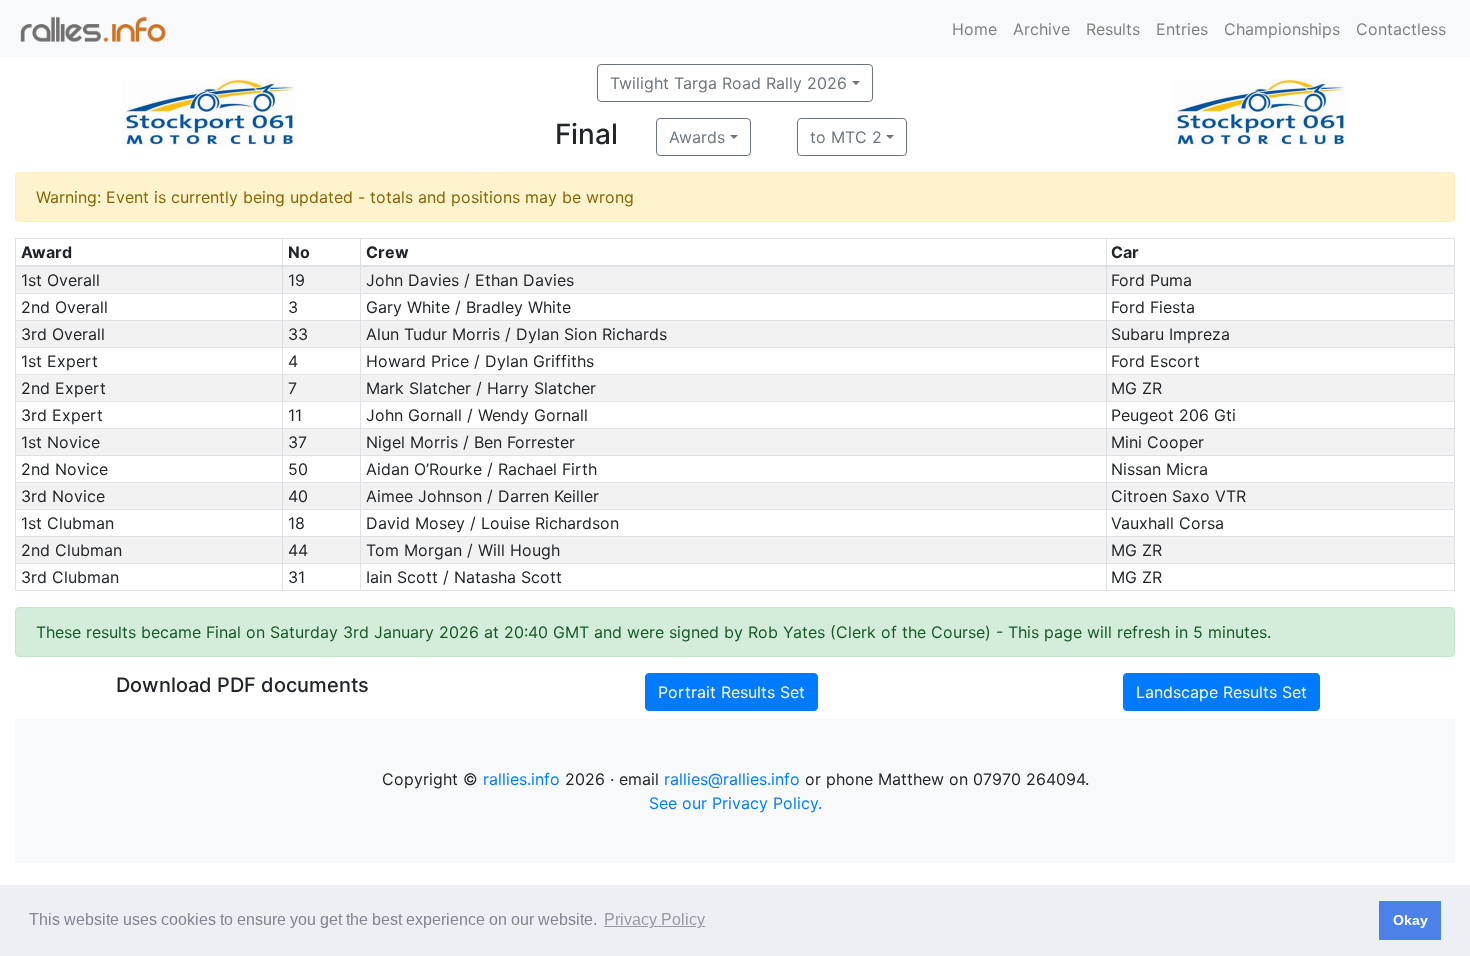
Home (974, 29)
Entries (1182, 29)
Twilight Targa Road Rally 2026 (728, 83)
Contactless (1401, 29)
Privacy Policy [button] (654, 919)
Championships (1282, 29)
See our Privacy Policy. (735, 803)
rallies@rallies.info (732, 779)
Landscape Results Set (1221, 692)
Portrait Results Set (731, 692)
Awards (697, 137)
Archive (1041, 29)
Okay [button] (1410, 920)
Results (1113, 29)
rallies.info (521, 779)
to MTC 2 (846, 137)
